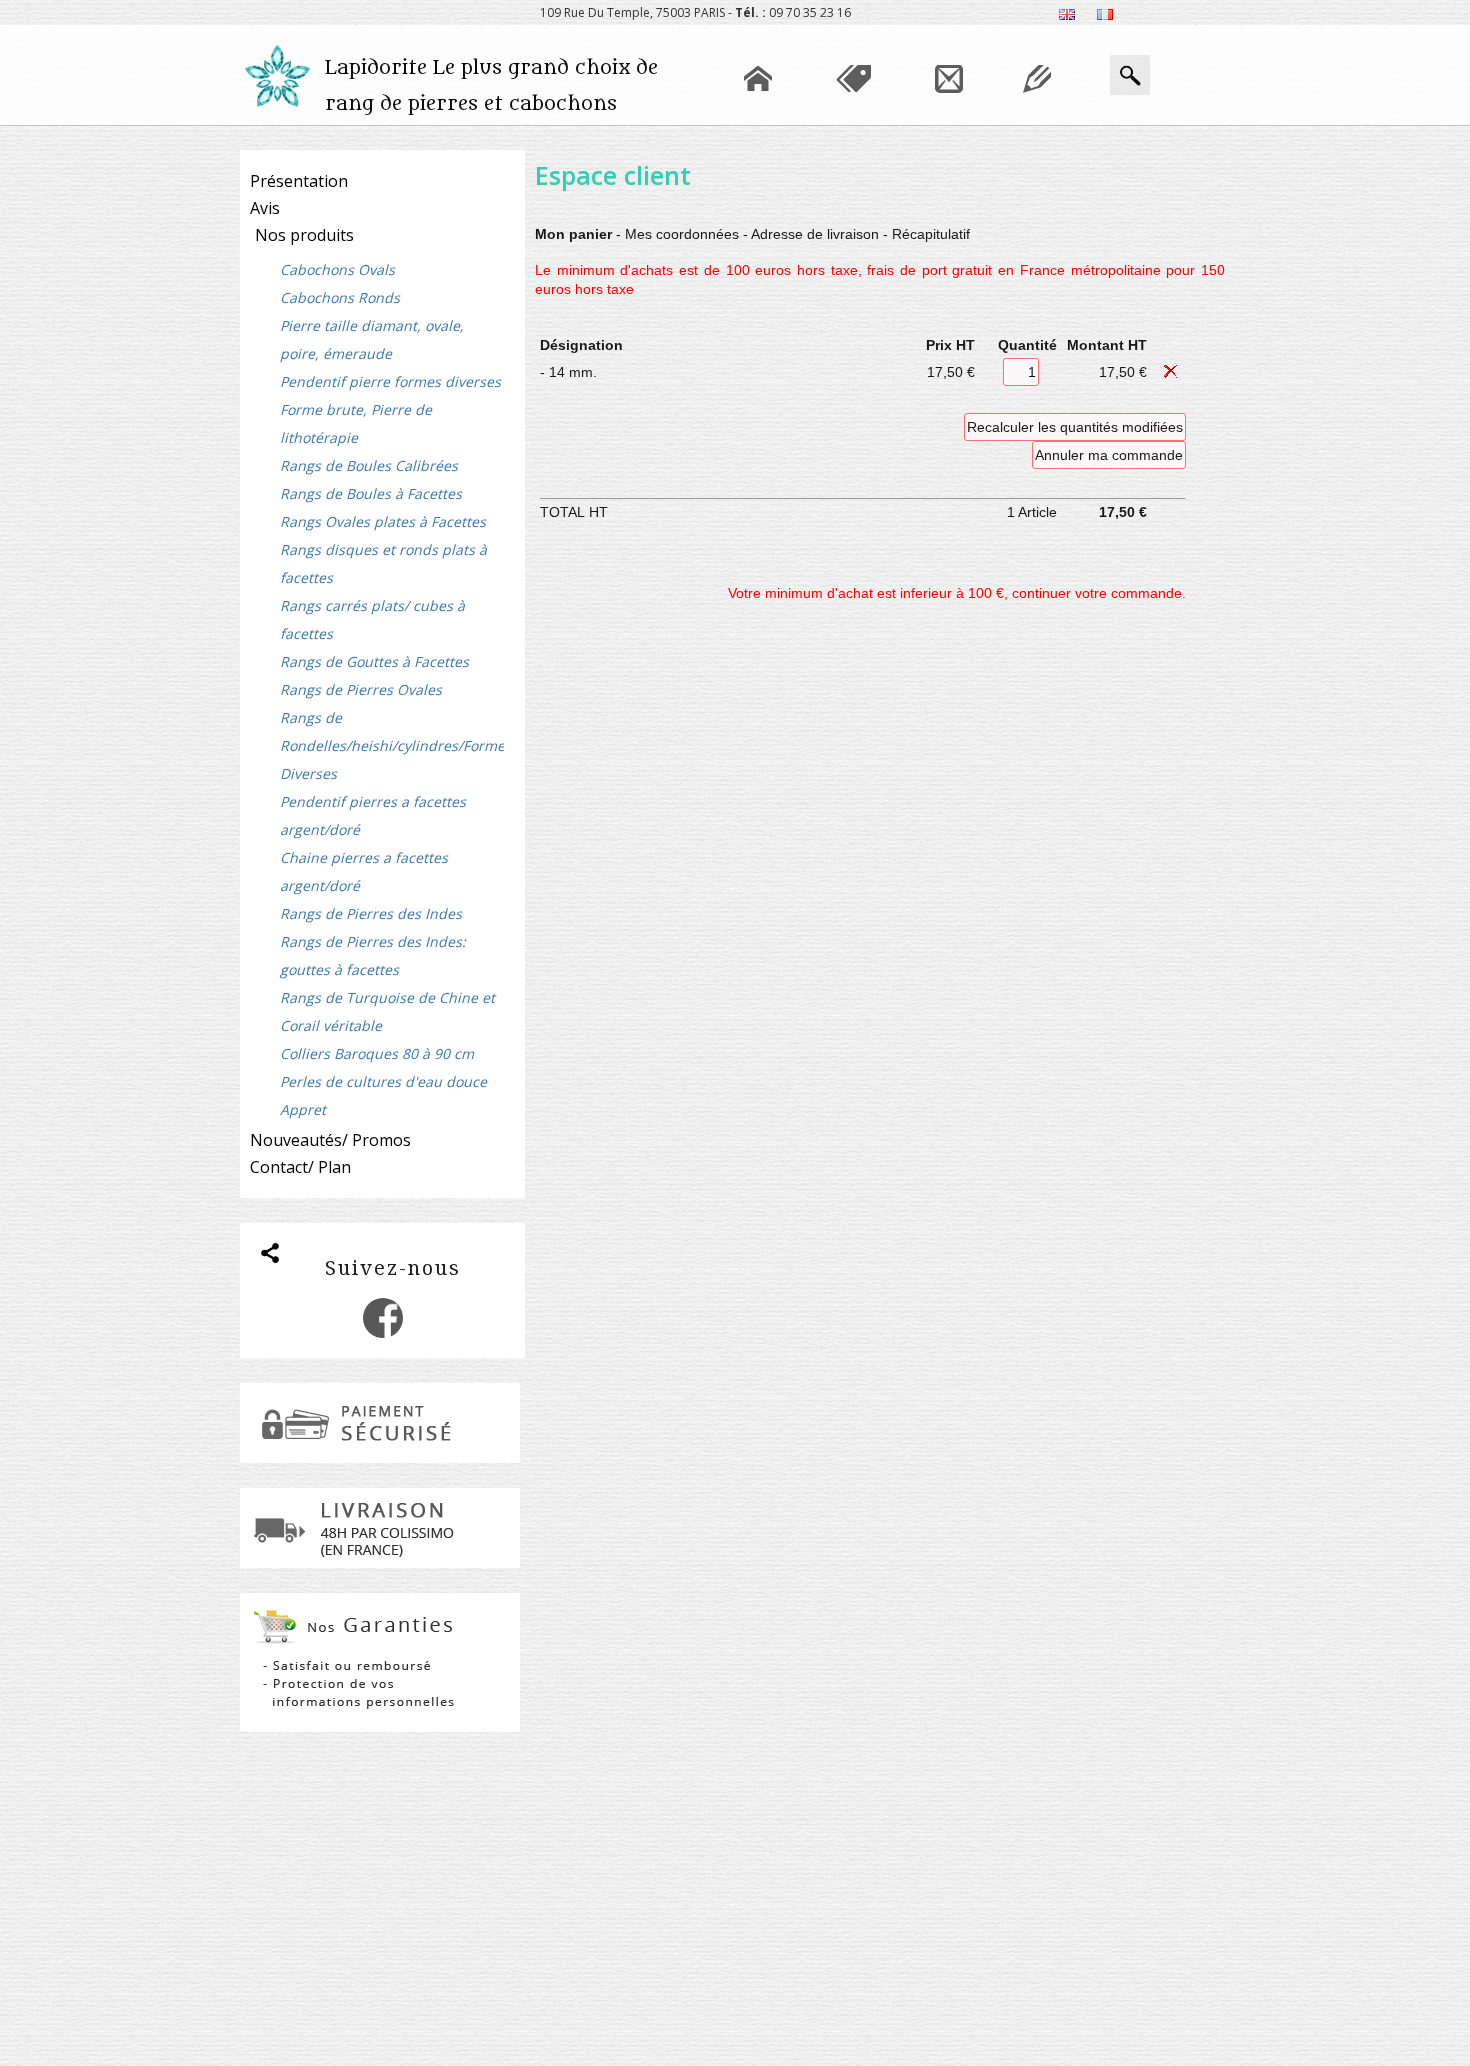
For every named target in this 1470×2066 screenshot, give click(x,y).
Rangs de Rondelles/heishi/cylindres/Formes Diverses (392, 745)
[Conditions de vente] (853, 115)
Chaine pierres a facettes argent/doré (364, 871)
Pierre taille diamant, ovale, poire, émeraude (372, 339)
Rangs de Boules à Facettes (371, 493)
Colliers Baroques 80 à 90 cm (377, 1053)
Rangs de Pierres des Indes (371, 913)
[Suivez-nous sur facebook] (383, 1332)
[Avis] (1037, 115)
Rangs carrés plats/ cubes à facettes (372, 619)
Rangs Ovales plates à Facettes (383, 521)
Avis (265, 208)
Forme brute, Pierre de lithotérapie (356, 423)
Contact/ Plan (300, 1167)
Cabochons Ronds (340, 297)
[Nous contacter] (949, 115)
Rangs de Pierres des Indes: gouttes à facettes (373, 955)
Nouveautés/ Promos (330, 1140)
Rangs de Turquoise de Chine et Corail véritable (387, 1011)
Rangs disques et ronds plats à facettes (383, 563)
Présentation (299, 181)
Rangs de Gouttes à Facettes (374, 661)
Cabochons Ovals (337, 269)
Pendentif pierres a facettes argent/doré (373, 815)
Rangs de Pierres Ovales (361, 689)
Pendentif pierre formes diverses (390, 381)
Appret (303, 1109)
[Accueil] (758, 115)
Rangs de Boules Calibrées (369, 465)
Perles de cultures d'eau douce (383, 1081)
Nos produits (304, 235)
